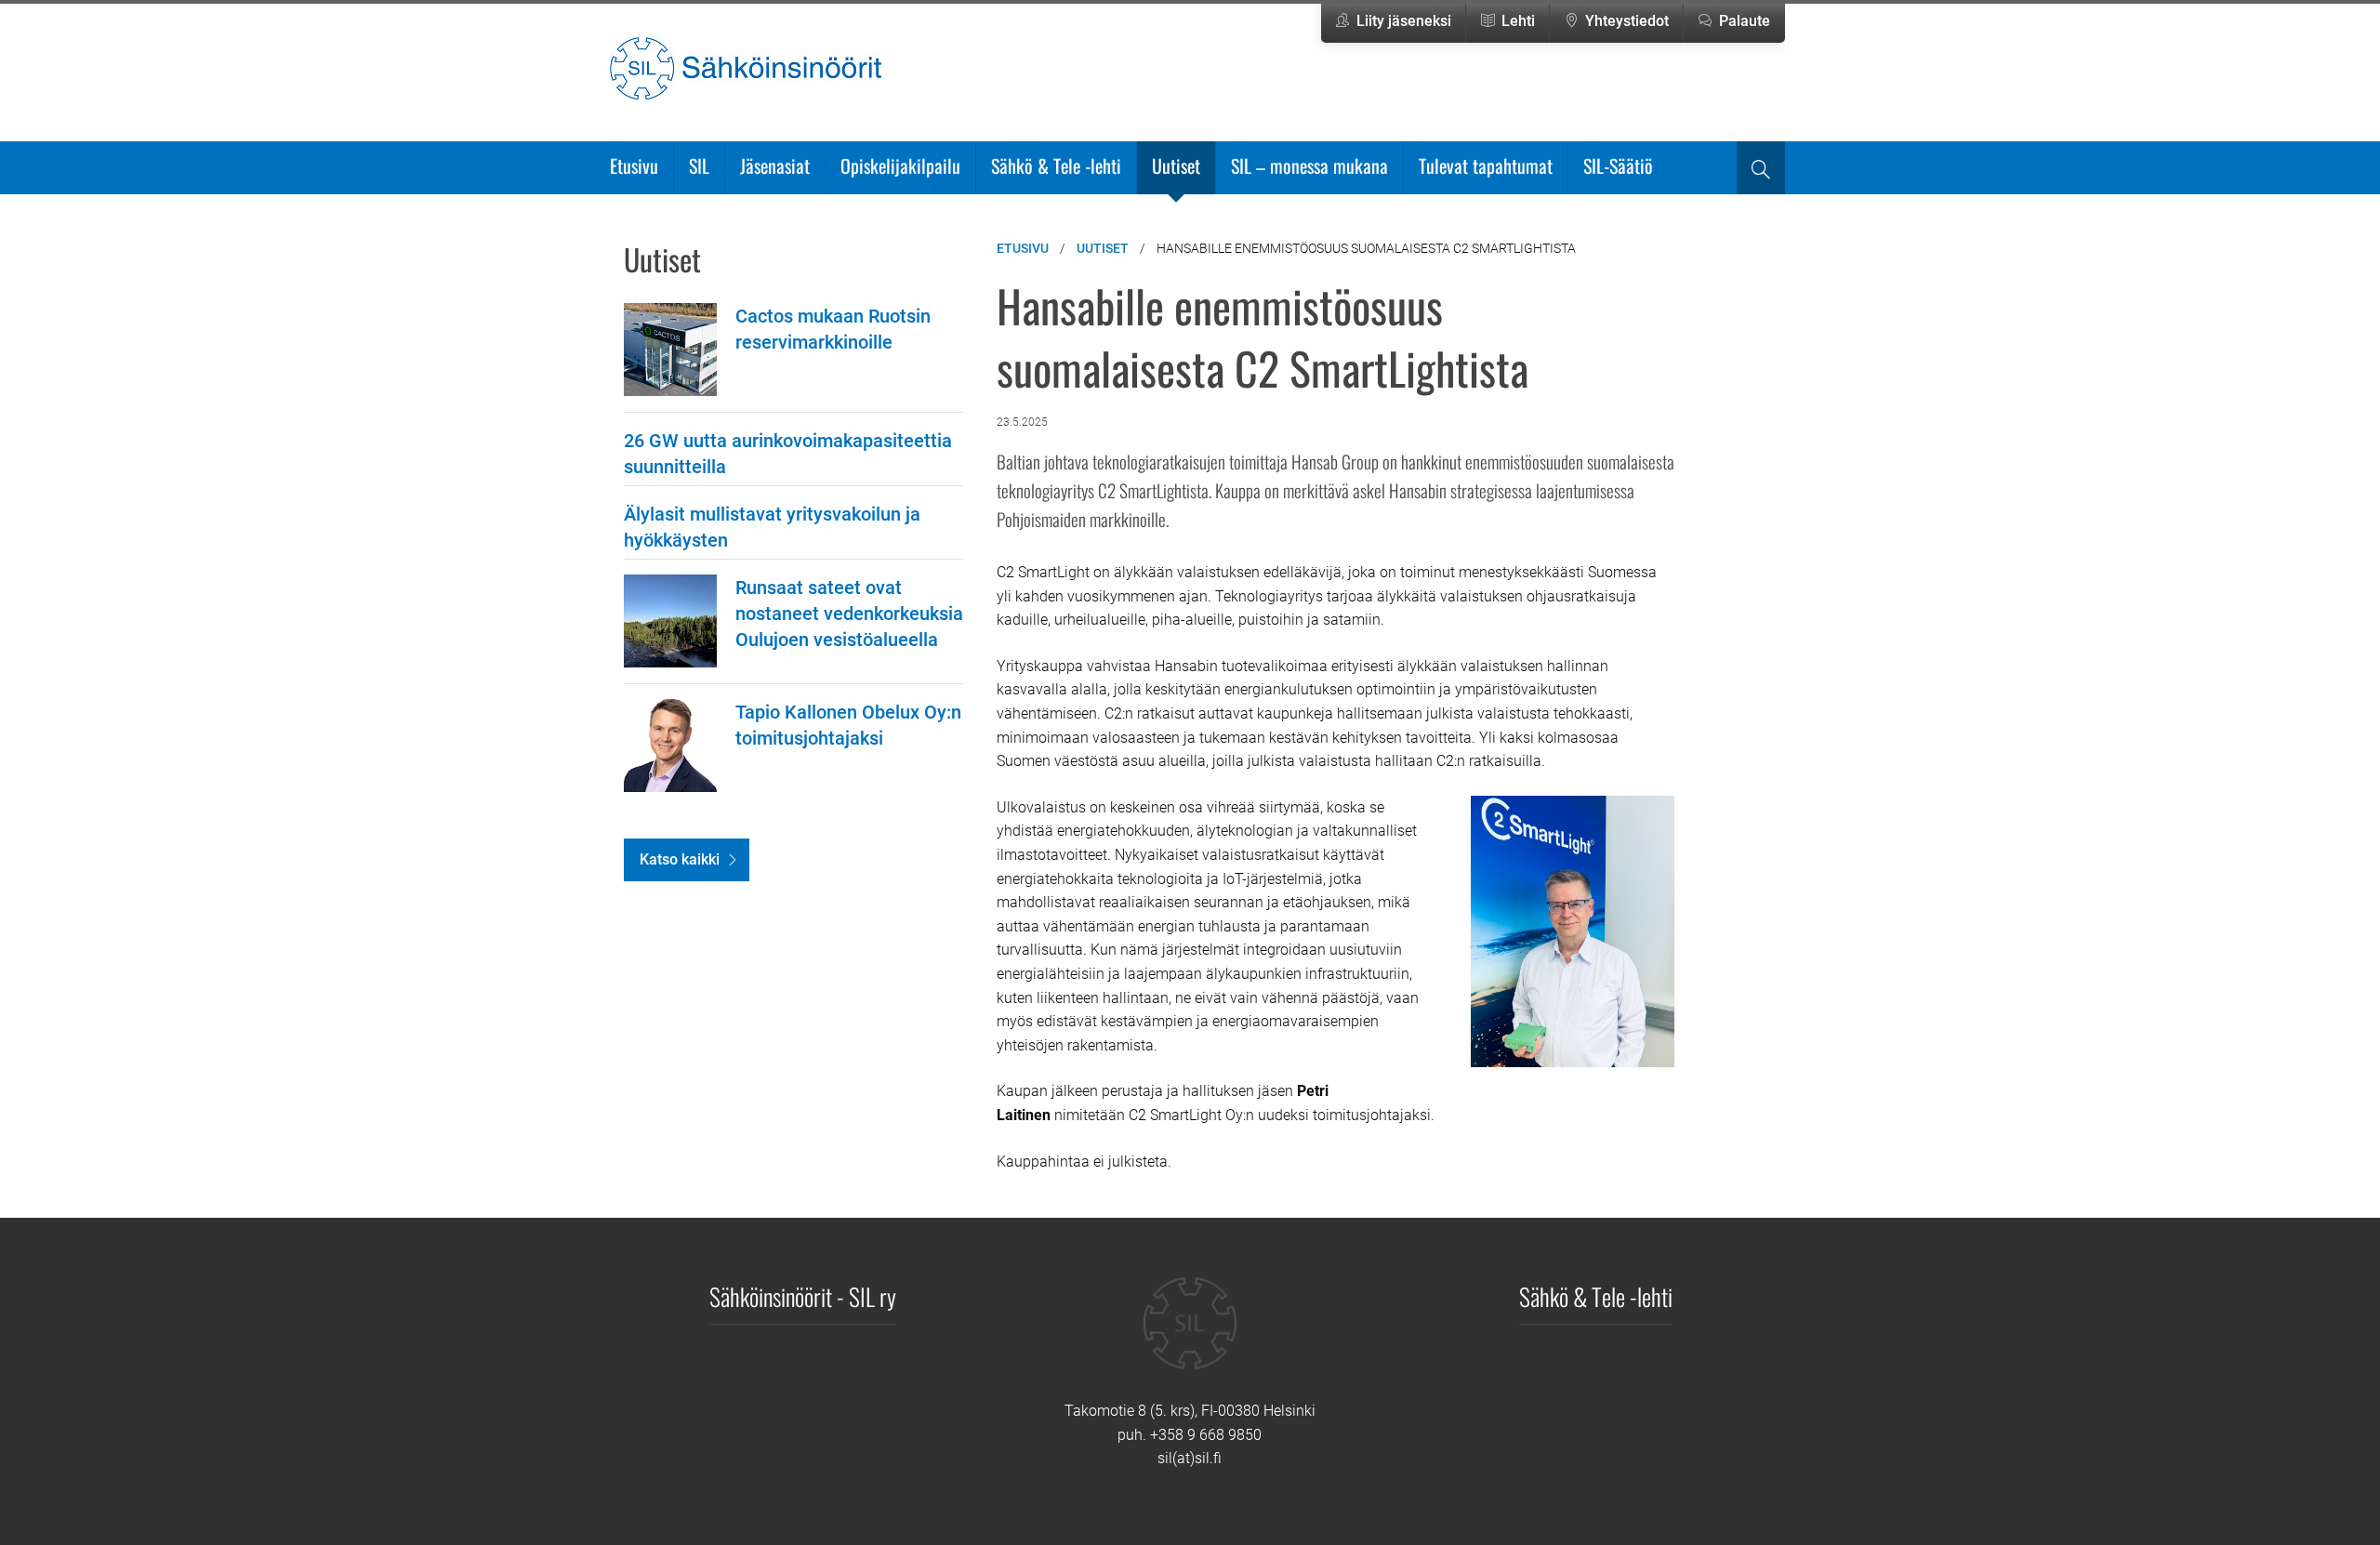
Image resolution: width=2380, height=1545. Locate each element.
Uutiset (1176, 165)
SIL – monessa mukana (1309, 165)
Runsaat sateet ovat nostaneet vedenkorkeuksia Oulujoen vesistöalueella (849, 614)
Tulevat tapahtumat (1486, 165)
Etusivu (634, 165)
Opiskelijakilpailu (900, 165)
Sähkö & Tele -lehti (1056, 165)
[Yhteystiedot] (1190, 1337)
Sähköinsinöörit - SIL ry (803, 1296)
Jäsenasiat (775, 165)
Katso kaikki (680, 859)
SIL (699, 165)
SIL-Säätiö (1618, 165)
